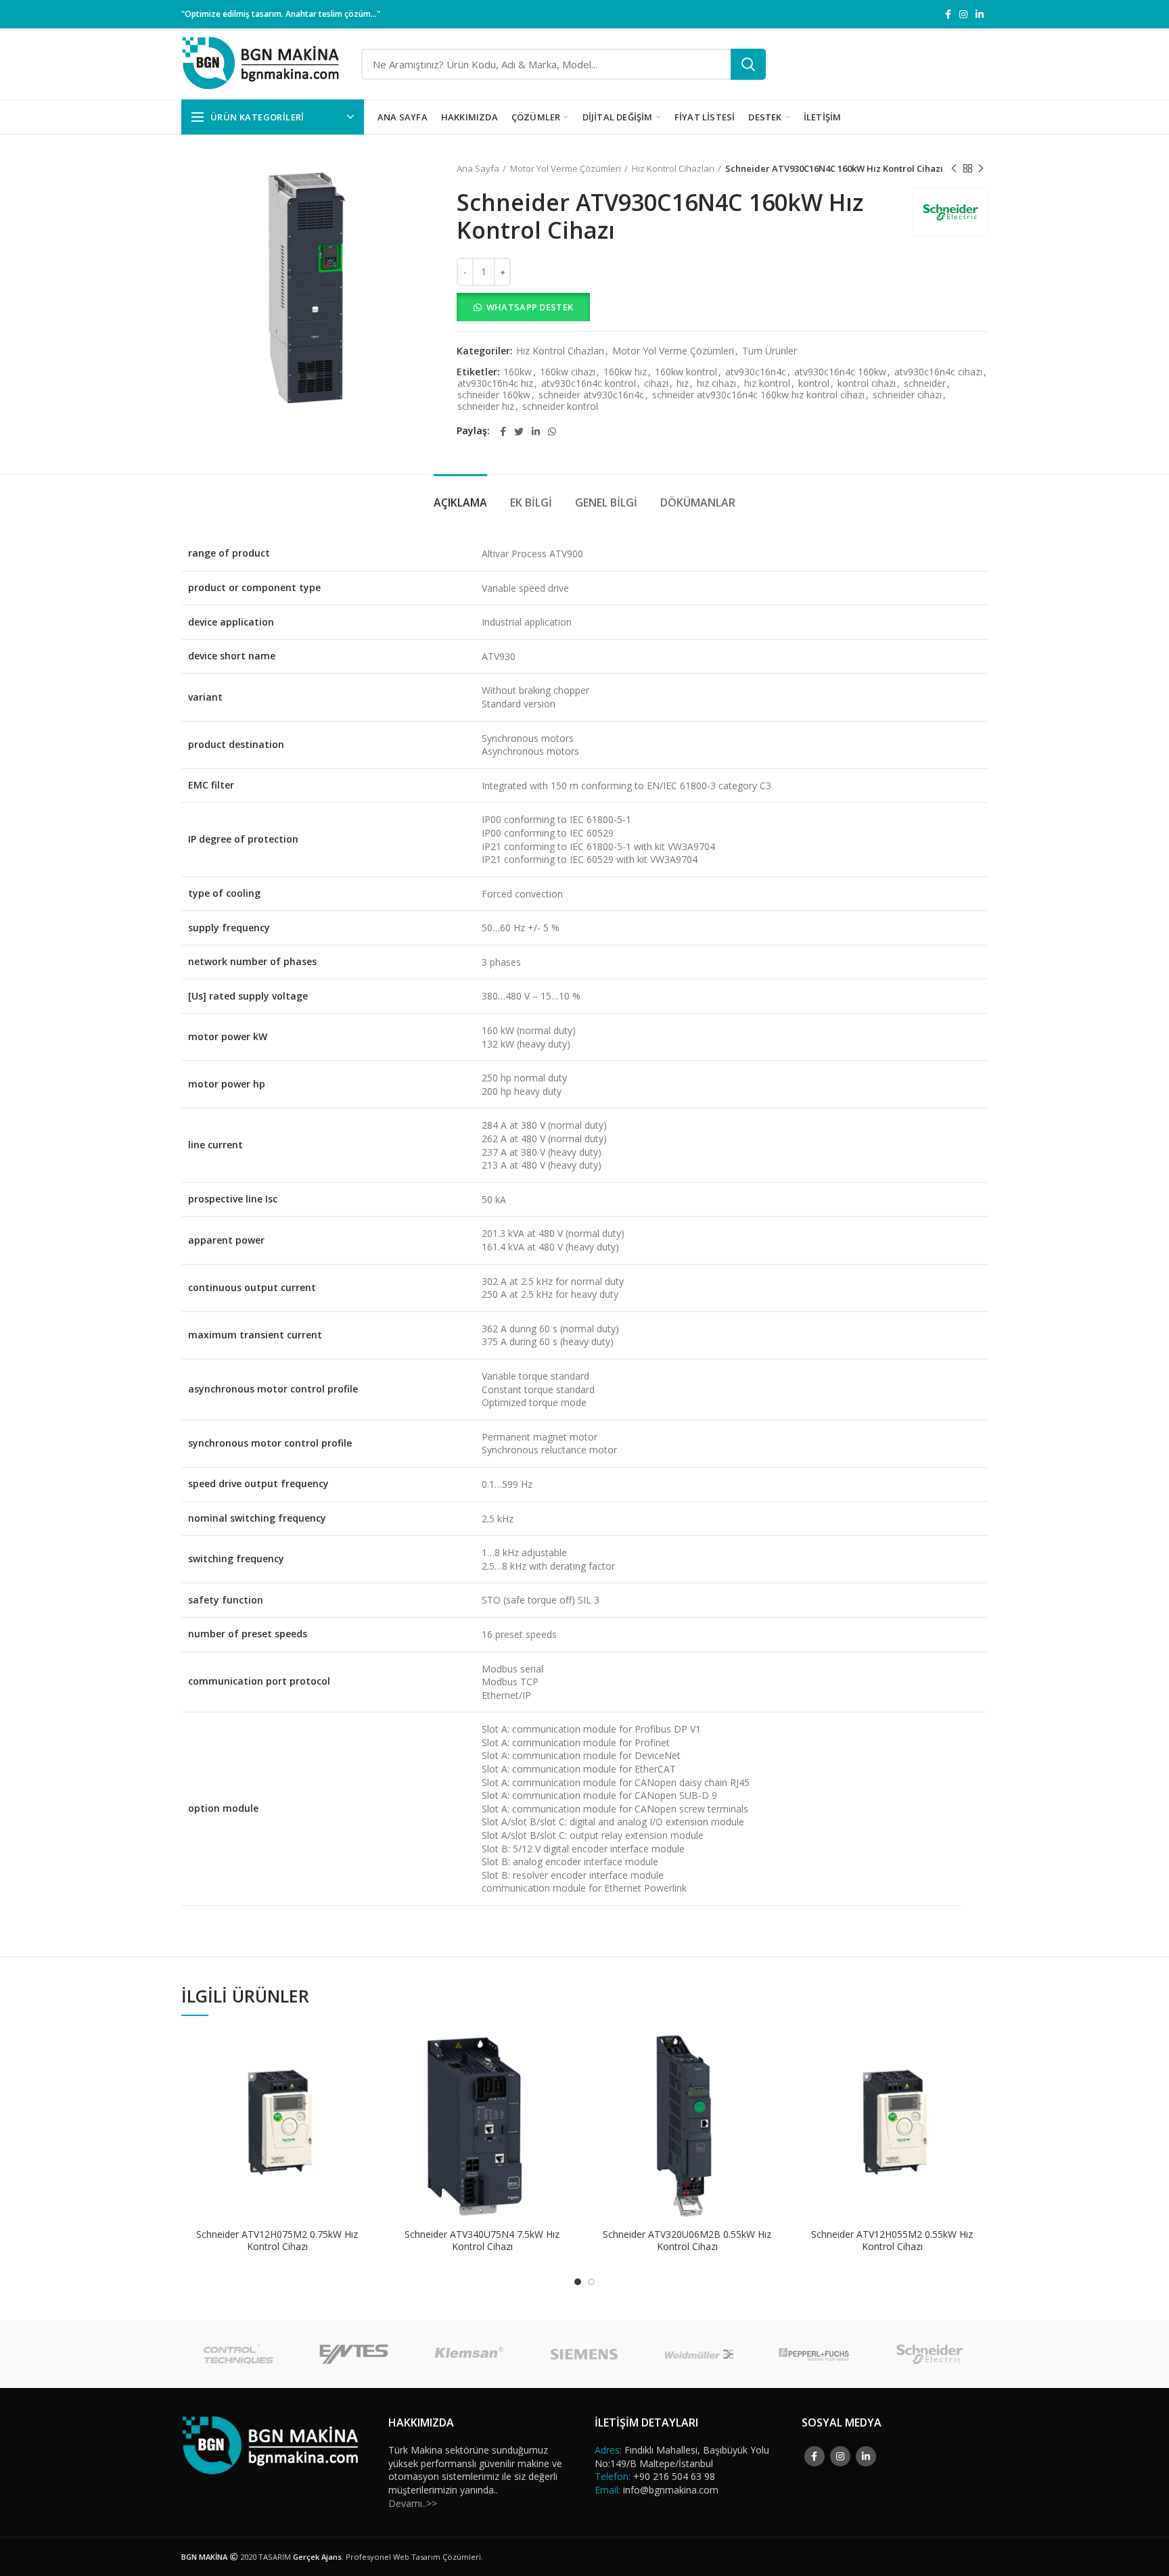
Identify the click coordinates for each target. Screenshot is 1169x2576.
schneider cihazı (907, 395)
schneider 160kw (494, 395)
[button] (722, 307)
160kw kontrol (686, 372)
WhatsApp (363, 2052)
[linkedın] (980, 14)
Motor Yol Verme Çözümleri (566, 168)
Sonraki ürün (981, 168)
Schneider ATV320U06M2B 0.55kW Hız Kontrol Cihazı (687, 2241)
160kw (518, 372)
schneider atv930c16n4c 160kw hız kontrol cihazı (758, 395)
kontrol (814, 384)
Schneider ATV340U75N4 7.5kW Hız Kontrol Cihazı (482, 2241)
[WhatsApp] (552, 431)
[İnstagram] (963, 14)
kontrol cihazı (867, 384)
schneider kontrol (560, 407)
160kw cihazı (568, 372)
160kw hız (625, 372)
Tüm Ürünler (770, 351)
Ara (748, 64)
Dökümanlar (698, 502)
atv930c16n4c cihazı (938, 372)
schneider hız (486, 407)
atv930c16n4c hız (495, 384)
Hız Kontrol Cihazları (673, 168)
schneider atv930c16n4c (591, 395)
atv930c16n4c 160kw (840, 372)
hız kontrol (767, 384)
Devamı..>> (413, 2503)
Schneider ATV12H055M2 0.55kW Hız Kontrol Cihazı (892, 2241)
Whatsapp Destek (530, 307)
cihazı (656, 384)
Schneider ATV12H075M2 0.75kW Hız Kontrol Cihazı (277, 2241)
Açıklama (460, 502)
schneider (925, 384)
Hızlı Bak (363, 2083)
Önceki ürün (954, 168)
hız (683, 384)
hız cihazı (716, 384)
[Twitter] (519, 431)
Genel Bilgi (606, 502)
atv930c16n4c (756, 372)
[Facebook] (948, 14)
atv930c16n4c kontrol (589, 384)
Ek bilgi (531, 502)
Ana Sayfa (478, 168)
